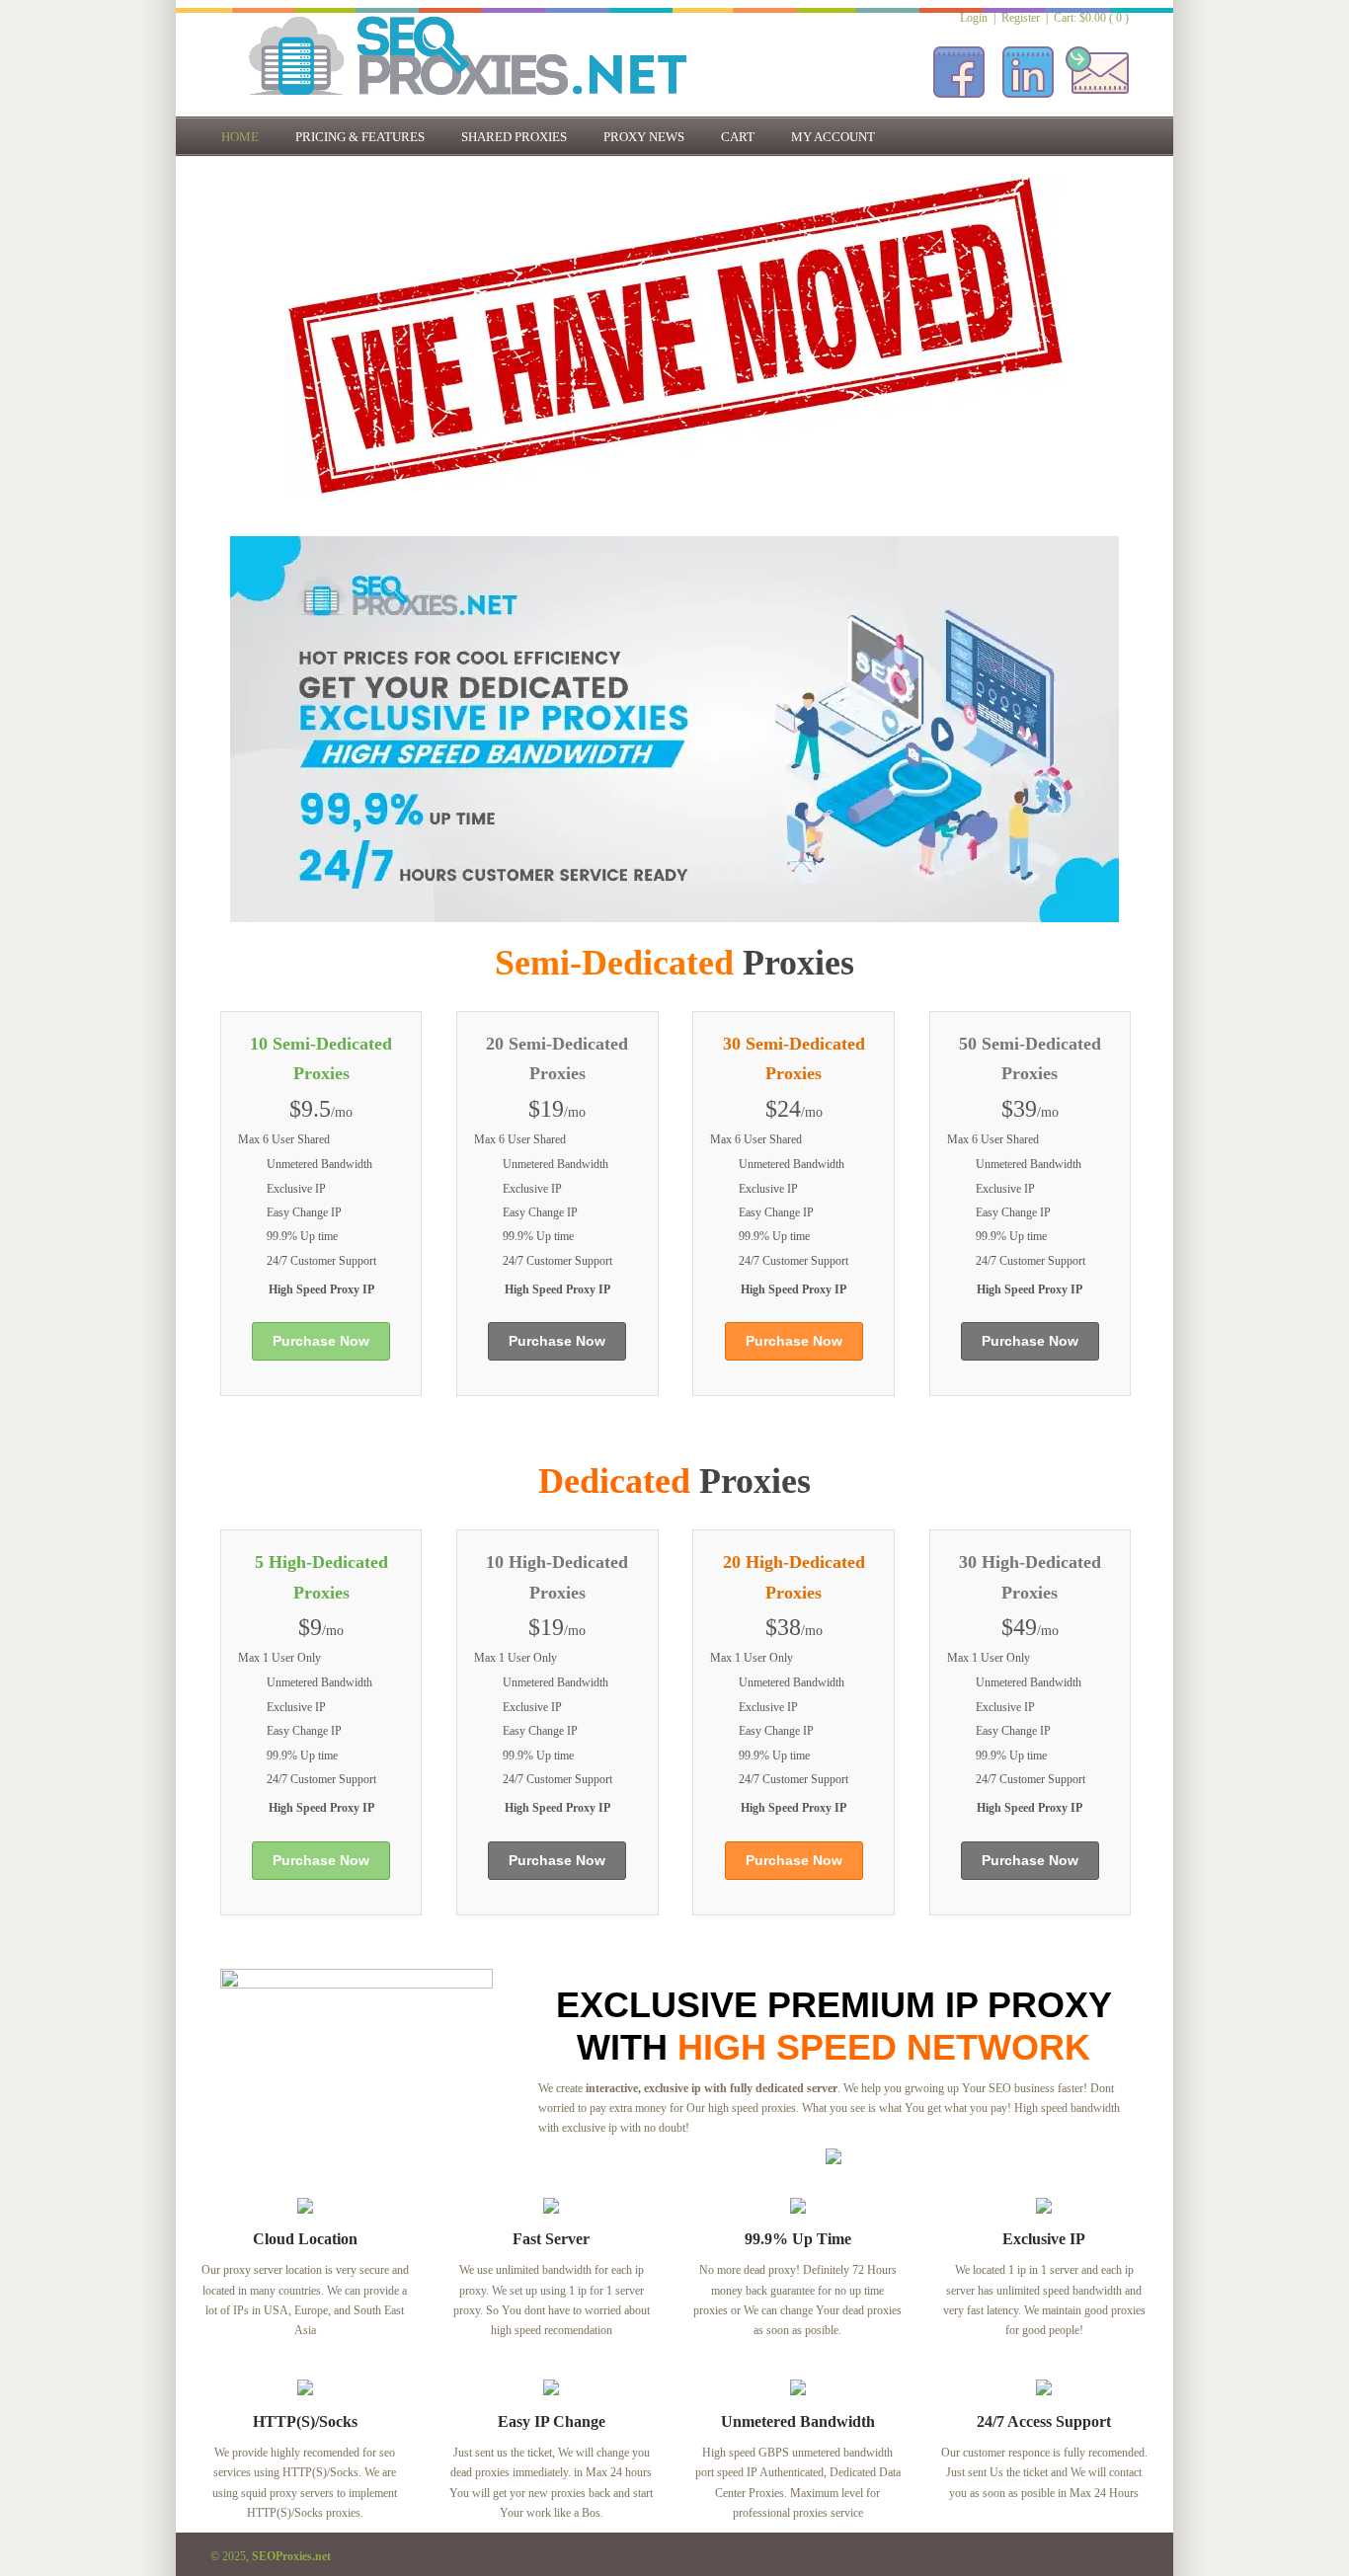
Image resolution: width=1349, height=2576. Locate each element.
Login (974, 18)
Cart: (1091, 18)
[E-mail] (1097, 100)
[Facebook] (959, 100)
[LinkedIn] (1028, 100)
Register (1021, 18)
